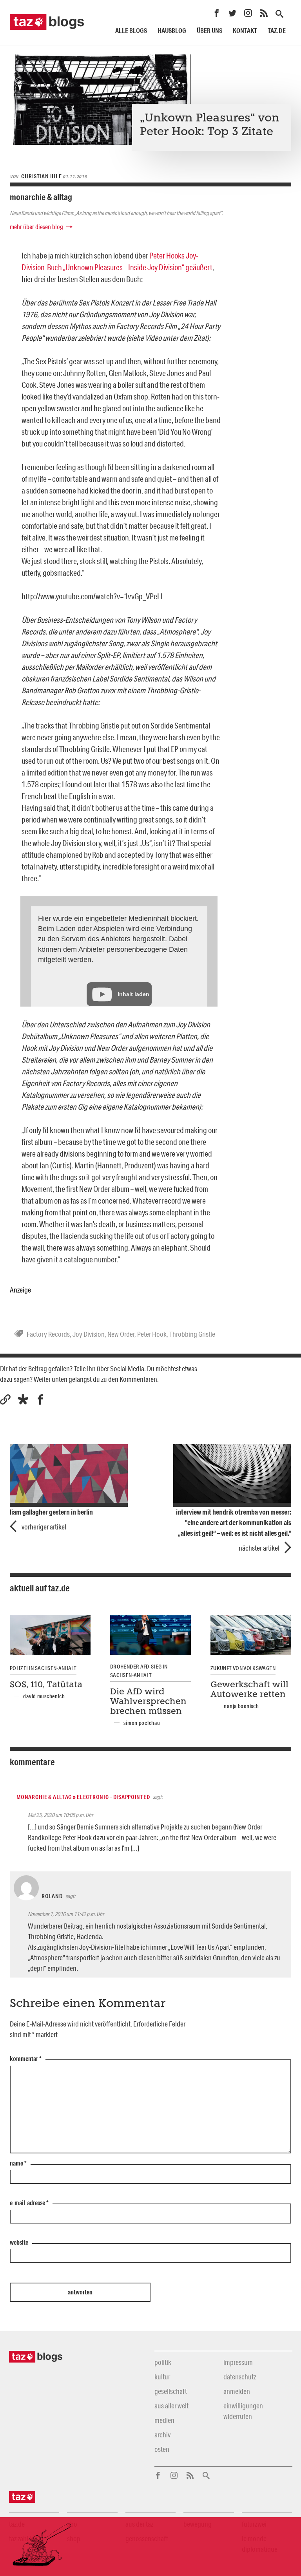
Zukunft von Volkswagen (243, 1668)
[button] (23, 1400)
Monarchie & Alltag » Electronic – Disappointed (83, 1797)
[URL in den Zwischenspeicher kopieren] (5, 1400)
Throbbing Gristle (192, 1334)
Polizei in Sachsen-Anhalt (43, 1668)
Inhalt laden (133, 994)
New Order (121, 1334)
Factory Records (48, 1334)
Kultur (162, 2377)
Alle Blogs (131, 30)
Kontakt (245, 30)
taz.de (277, 30)
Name (18, 2164)
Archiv (162, 2435)
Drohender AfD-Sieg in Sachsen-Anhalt (139, 1671)
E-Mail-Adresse (29, 2203)
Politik (163, 2362)
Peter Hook (152, 1334)
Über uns (209, 30)
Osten (162, 2449)
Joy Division (89, 1334)
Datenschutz (240, 2377)
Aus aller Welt (171, 2406)
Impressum (238, 2362)
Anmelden (237, 2391)
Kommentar (26, 2059)
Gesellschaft (171, 2391)
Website (19, 2243)
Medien (164, 2420)
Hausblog (172, 30)
